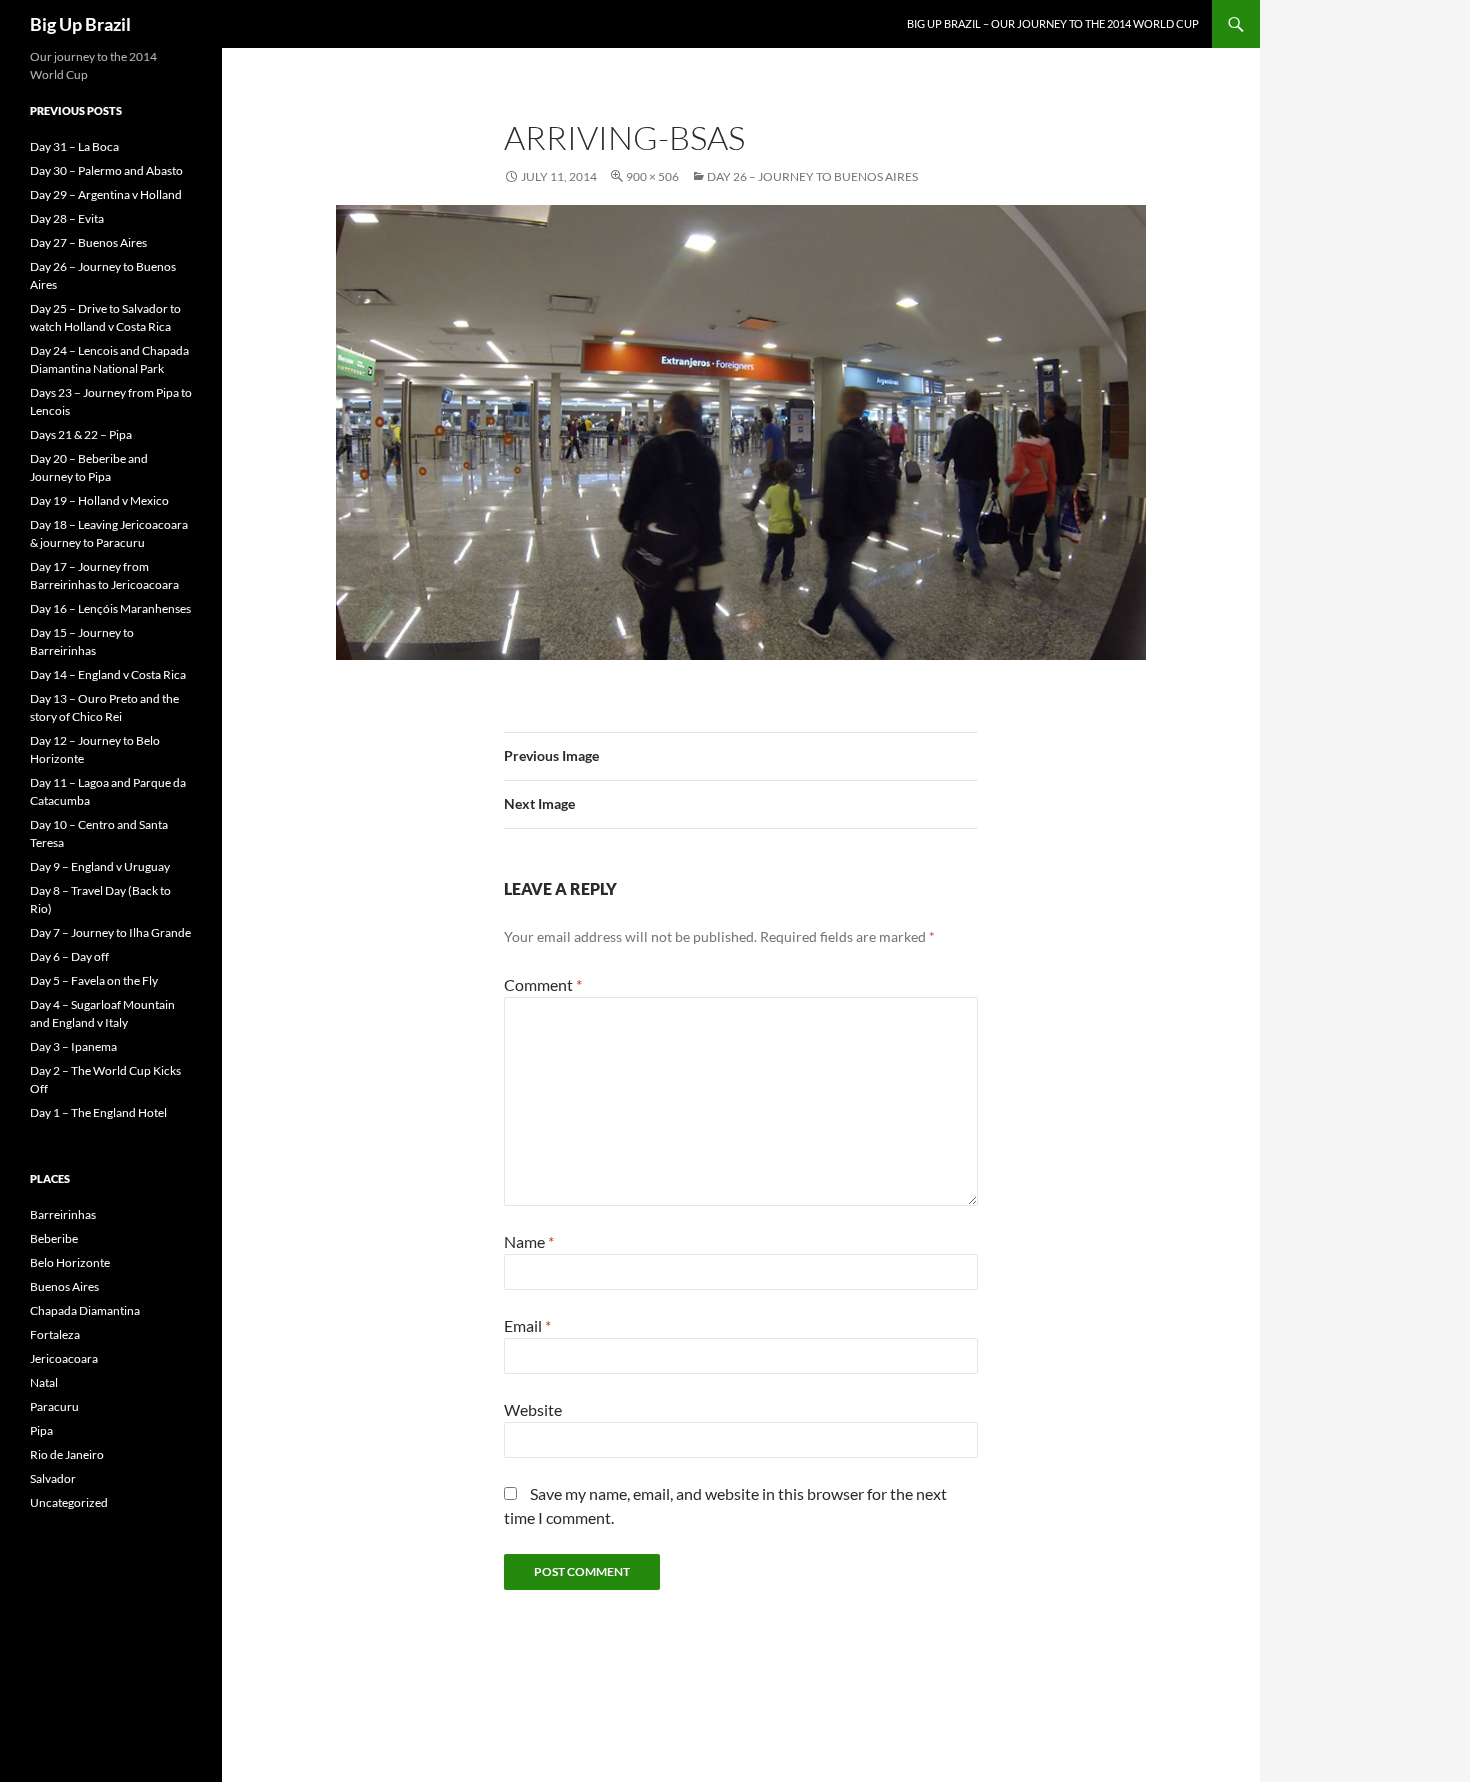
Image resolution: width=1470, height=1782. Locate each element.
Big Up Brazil (80, 24)
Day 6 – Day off (69, 956)
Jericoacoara (64, 1358)
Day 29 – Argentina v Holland (106, 194)
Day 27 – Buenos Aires (88, 242)
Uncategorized (69, 1502)
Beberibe (54, 1238)
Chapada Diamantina (85, 1310)
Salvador (53, 1478)
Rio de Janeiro (67, 1454)
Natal (44, 1382)
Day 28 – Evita (67, 218)
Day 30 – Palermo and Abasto (106, 170)
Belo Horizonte (70, 1262)
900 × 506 (652, 176)
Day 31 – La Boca (74, 146)
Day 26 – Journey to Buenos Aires (812, 176)
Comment (543, 984)
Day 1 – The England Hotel (98, 1112)
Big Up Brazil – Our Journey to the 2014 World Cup (1053, 23)
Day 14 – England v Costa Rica (108, 674)
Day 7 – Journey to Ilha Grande (110, 932)
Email (527, 1325)
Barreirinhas (63, 1214)
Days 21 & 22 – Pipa (81, 434)
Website (533, 1409)
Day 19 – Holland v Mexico (99, 500)
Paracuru (54, 1406)
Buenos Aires (64, 1286)
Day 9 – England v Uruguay (100, 866)
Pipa (41, 1430)
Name (529, 1241)
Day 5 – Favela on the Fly (94, 980)
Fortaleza (55, 1334)
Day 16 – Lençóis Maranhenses (110, 608)
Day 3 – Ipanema (73, 1046)
